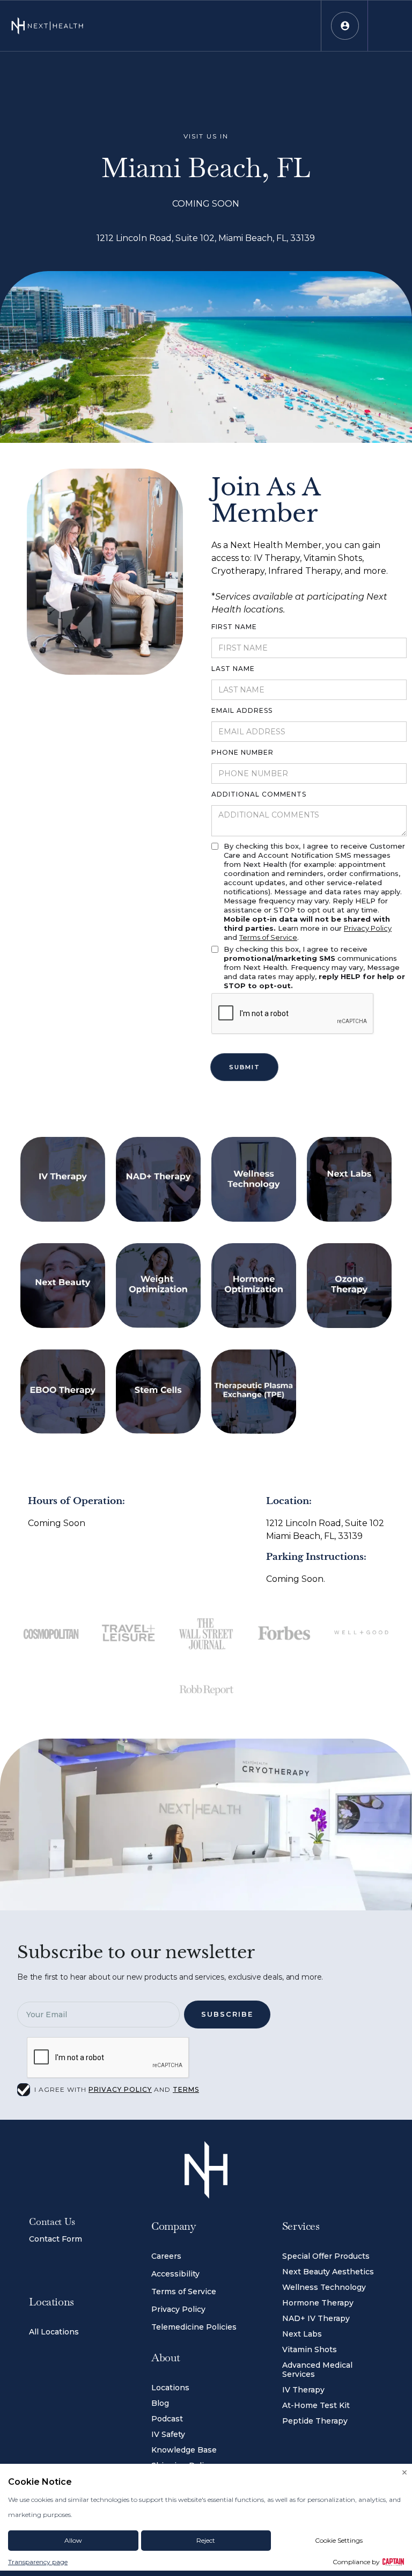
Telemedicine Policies (194, 2327)
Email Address (242, 710)
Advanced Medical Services (317, 2370)
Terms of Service (268, 937)
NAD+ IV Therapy (316, 2318)
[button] (345, 25)
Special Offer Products (326, 2256)
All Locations (54, 2332)
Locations (170, 2388)
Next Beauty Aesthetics (328, 2272)
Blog (160, 2403)
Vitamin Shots (310, 2349)
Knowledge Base (184, 2450)
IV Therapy (303, 2390)
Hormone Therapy (318, 2303)
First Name (234, 627)
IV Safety (168, 2434)
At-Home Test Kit (316, 2405)
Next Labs (302, 2334)
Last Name (233, 669)
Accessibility (175, 2274)
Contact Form (56, 2239)
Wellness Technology (324, 2287)
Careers (166, 2256)
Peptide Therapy (315, 2421)
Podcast (167, 2419)
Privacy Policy (368, 928)
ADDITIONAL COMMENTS (259, 794)
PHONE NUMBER (242, 752)
